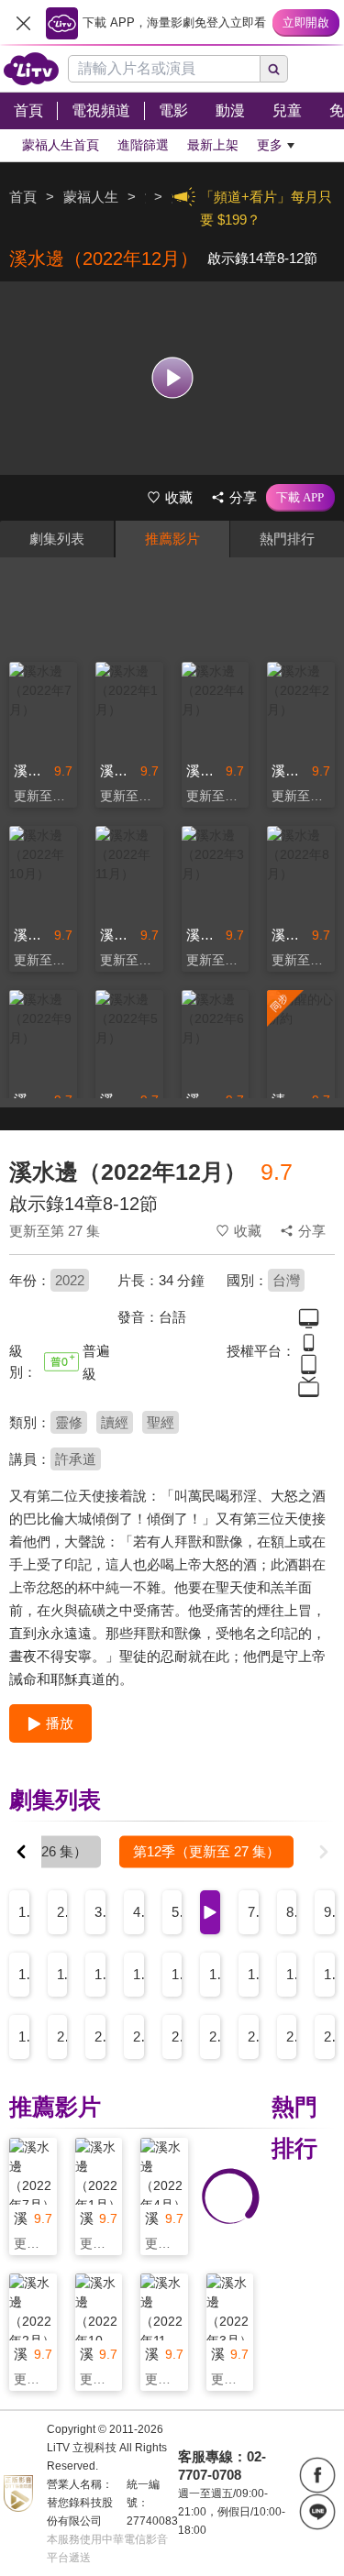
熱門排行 (287, 539)
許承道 (76, 1459)
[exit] (23, 23)
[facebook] (317, 2475)
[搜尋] (274, 69)
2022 (70, 1280)
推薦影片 (172, 539)
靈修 (69, 1422)
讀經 (115, 1422)
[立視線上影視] (31, 69)
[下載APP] (300, 498)
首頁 (23, 197)
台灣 (286, 1280)
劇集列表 (57, 539)
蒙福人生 (91, 197)
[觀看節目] (172, 378)
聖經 (161, 1422)
